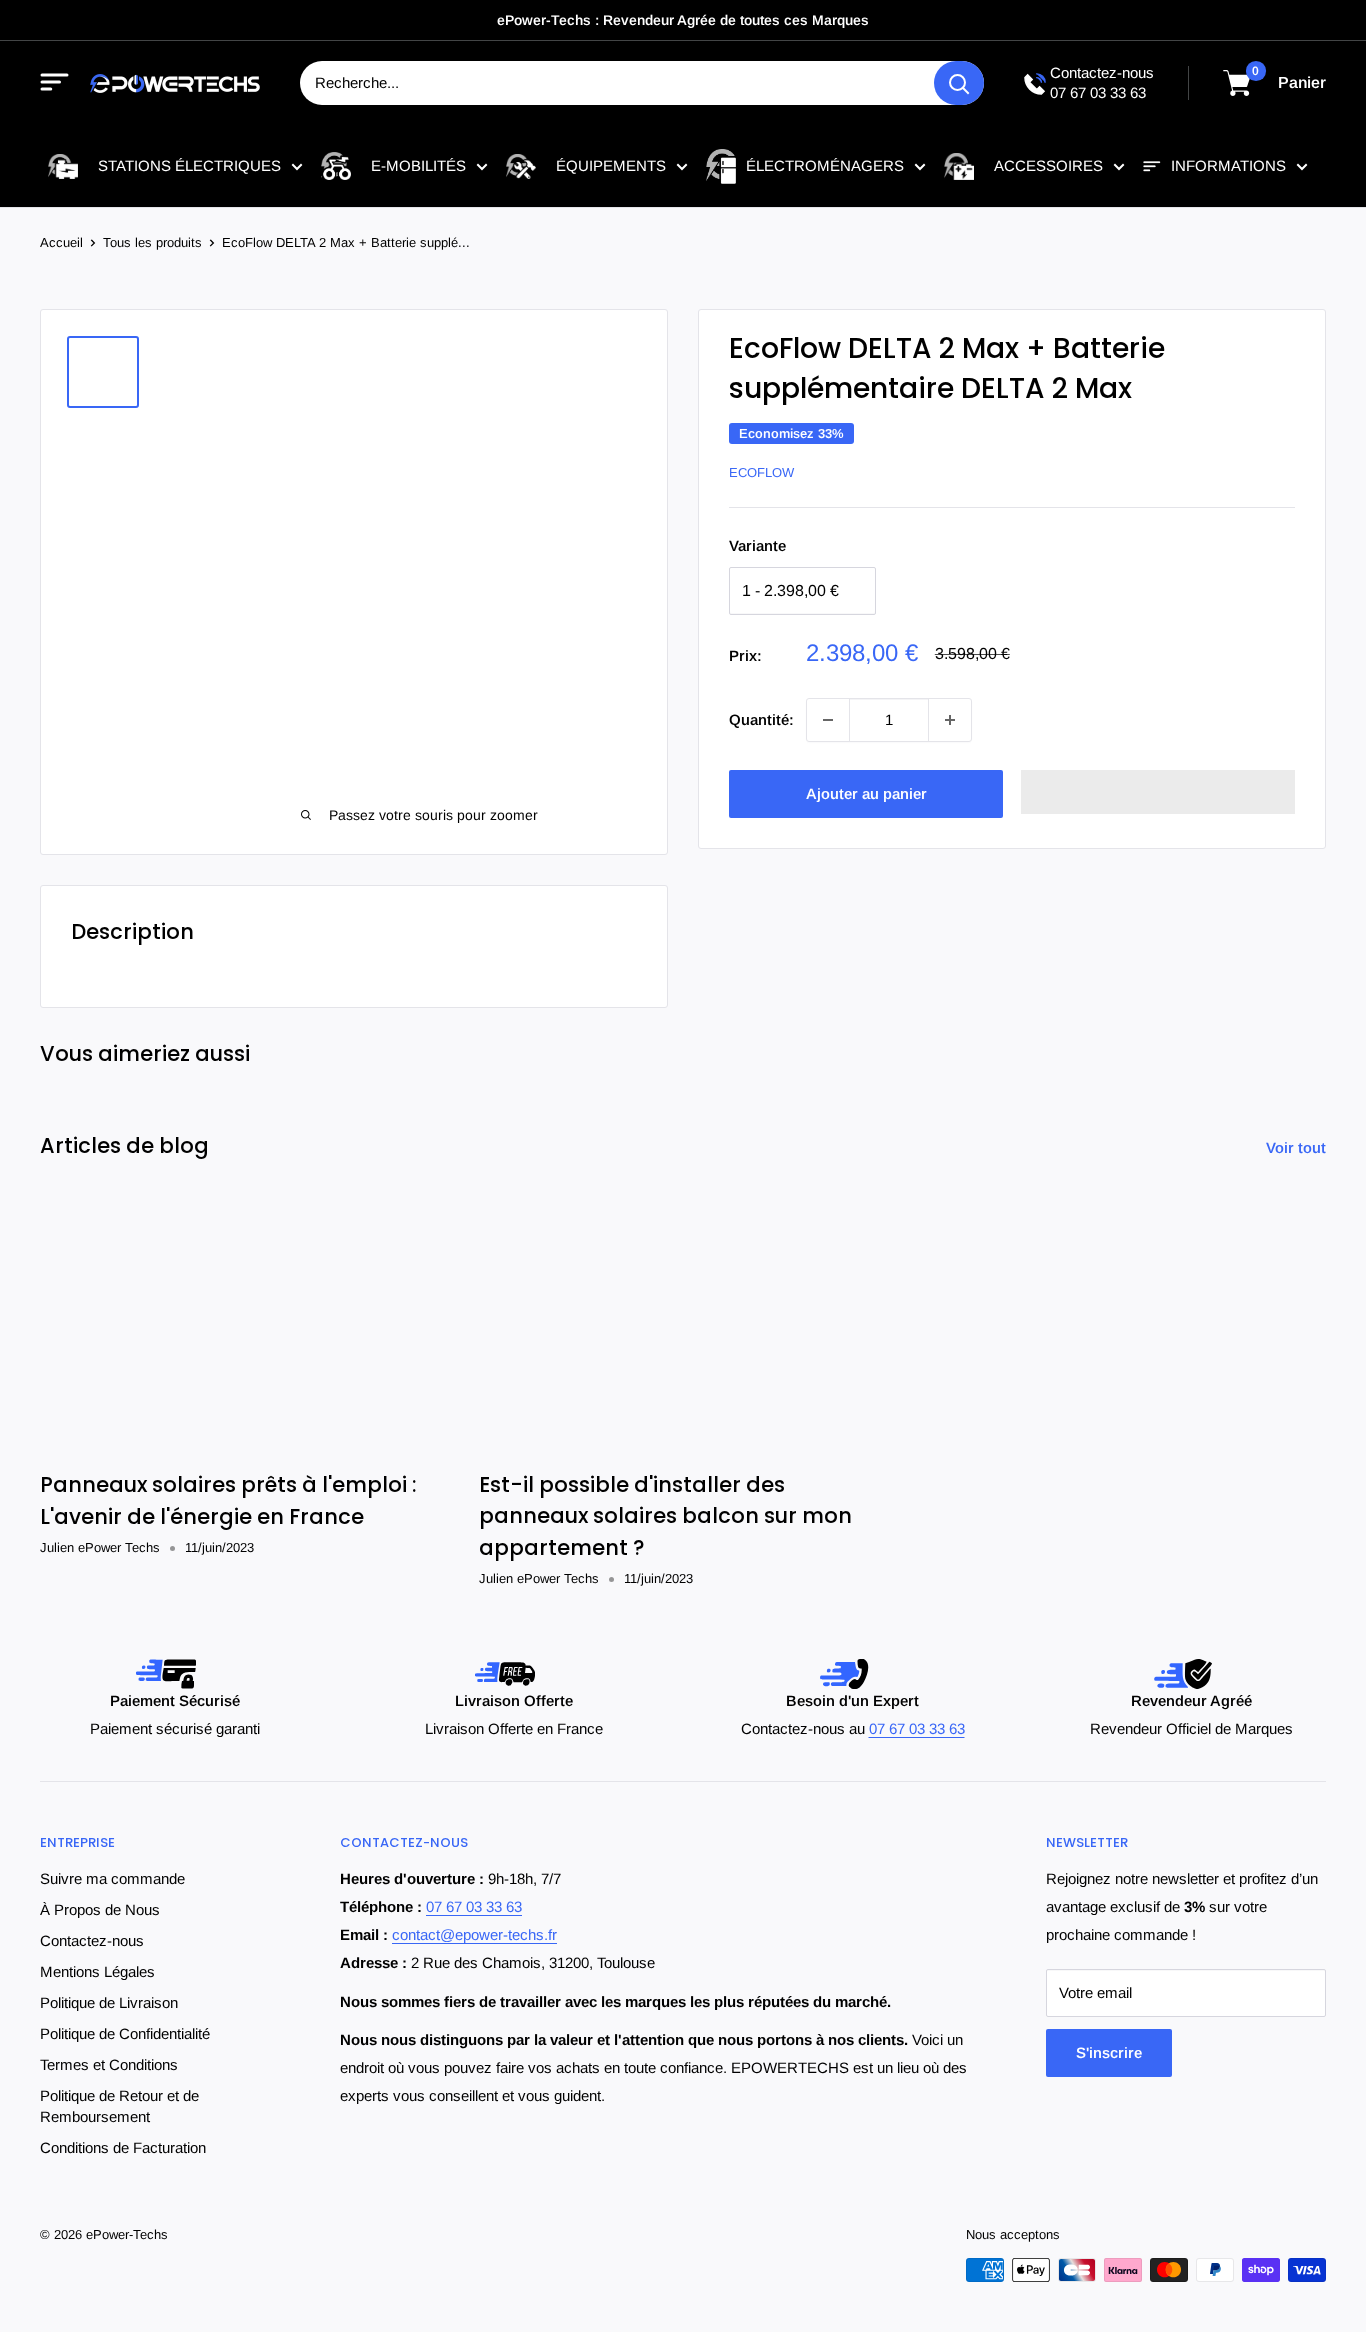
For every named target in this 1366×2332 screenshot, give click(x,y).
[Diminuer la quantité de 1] (828, 720)
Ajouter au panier (866, 793)
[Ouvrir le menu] (55, 83)
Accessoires (1048, 165)
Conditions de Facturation (123, 2147)
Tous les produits (152, 242)
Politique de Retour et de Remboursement (119, 2106)
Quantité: (761, 719)
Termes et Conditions (109, 2064)
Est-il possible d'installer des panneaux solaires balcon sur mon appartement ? (665, 1516)
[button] (1158, 792)
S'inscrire (1109, 2052)
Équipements (611, 165)
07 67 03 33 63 (1098, 92)
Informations (1228, 165)
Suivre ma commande (112, 1878)
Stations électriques (189, 165)
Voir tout (1298, 1147)
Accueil (61, 242)
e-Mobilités (418, 165)
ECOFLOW (761, 472)
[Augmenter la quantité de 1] (950, 720)
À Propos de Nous (100, 1909)
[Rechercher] (959, 83)
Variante (757, 545)
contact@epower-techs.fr (474, 1934)
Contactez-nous (92, 1940)
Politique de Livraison (109, 2002)
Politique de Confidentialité (125, 2033)
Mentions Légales (97, 1971)
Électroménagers (825, 165)
